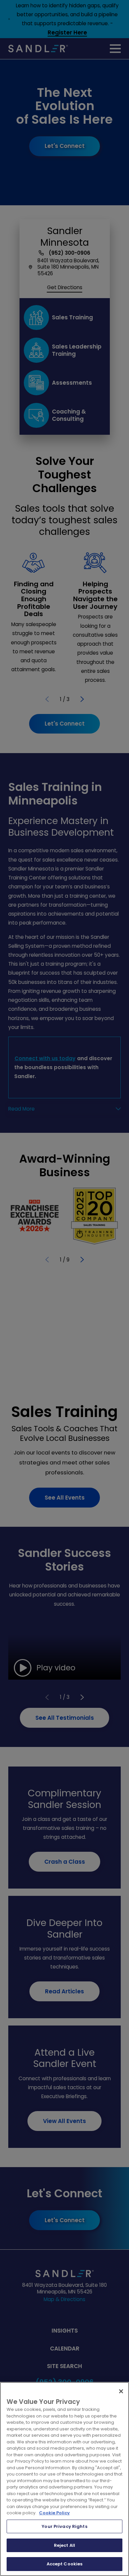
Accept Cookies (65, 2564)
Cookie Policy (54, 2513)
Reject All (64, 2545)
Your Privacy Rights (64, 2526)
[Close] (121, 2391)
